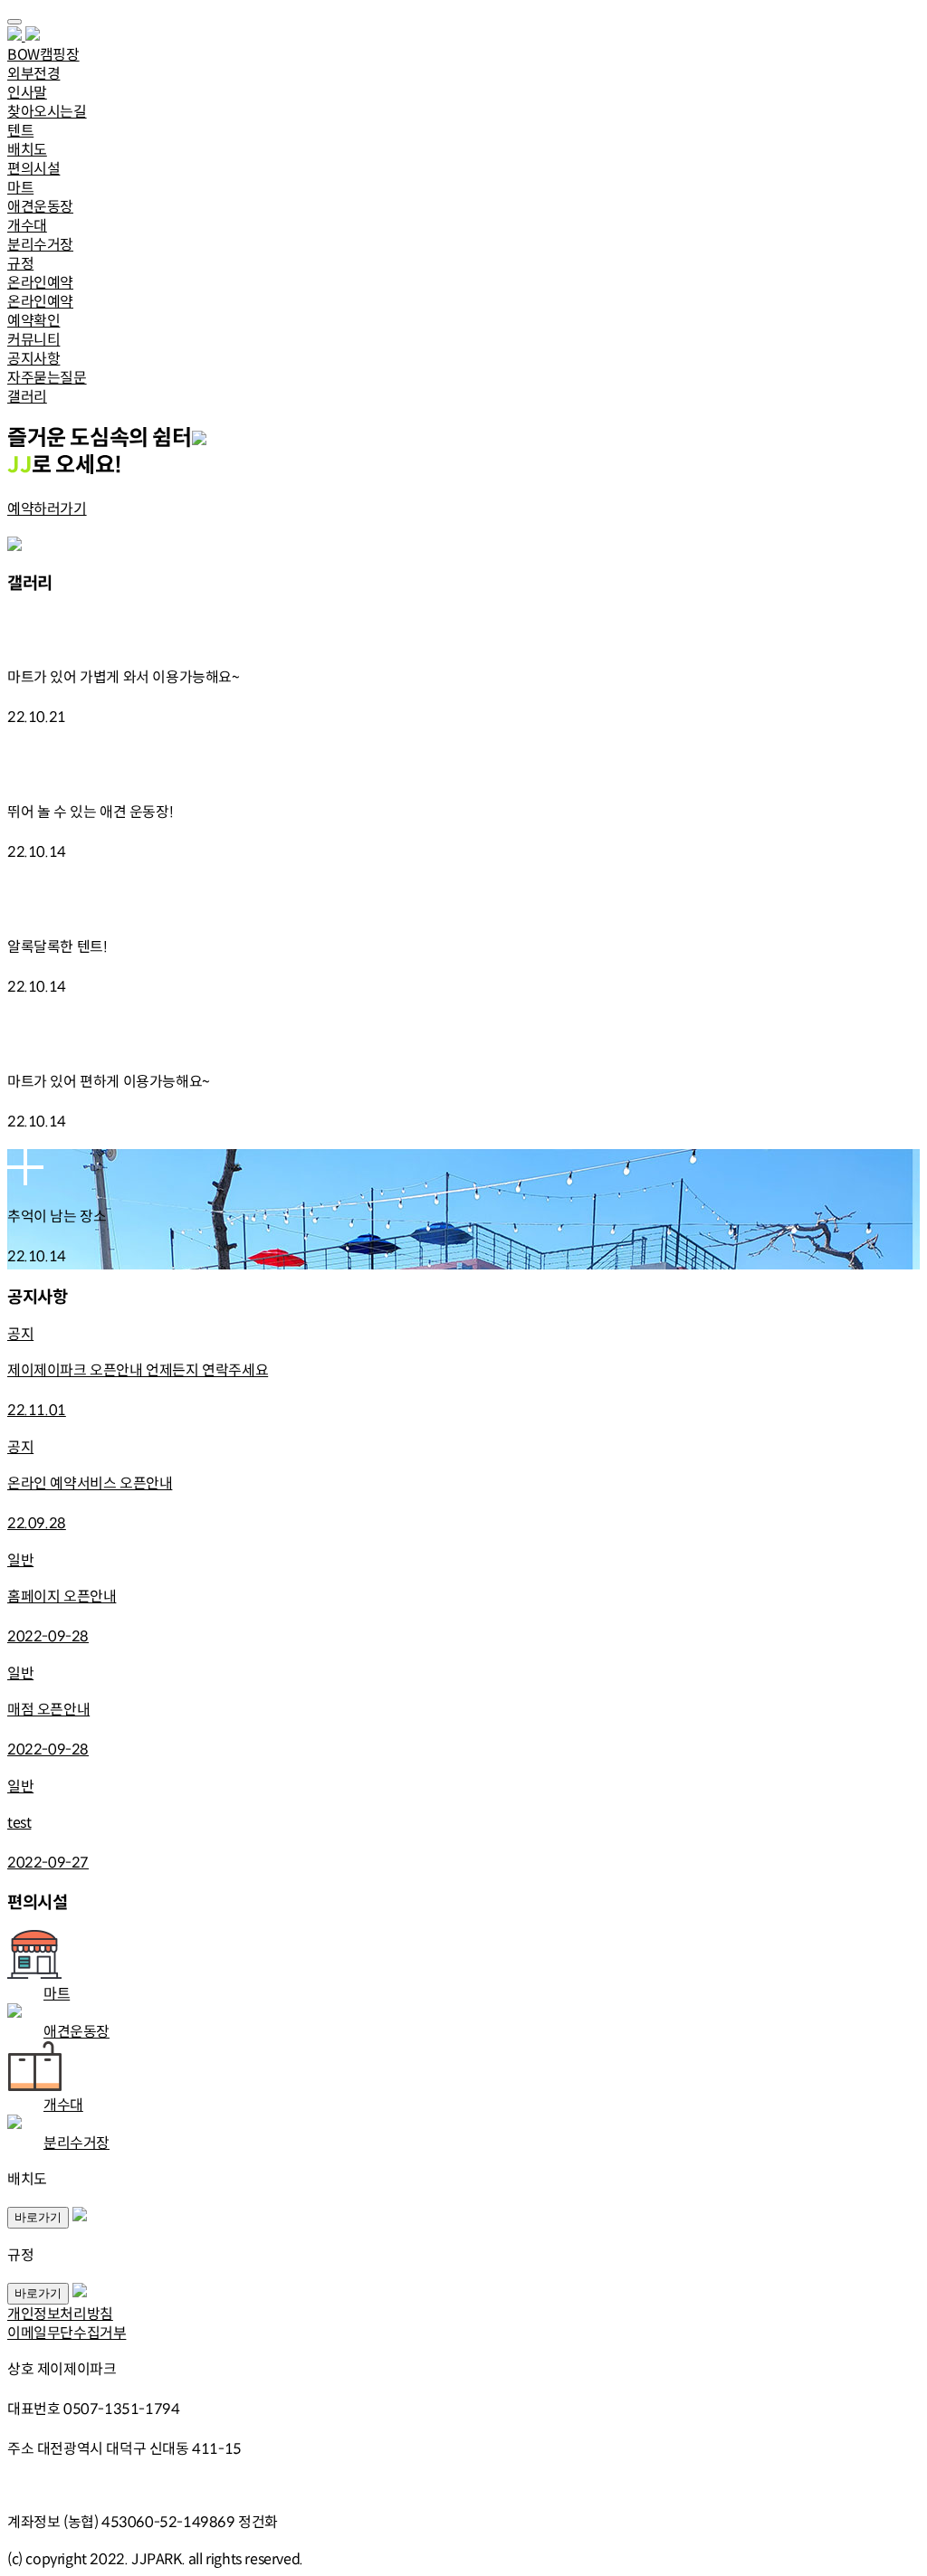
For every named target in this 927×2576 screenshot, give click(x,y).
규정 (20, 264)
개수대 (27, 226)
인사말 (27, 93)
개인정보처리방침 (60, 2314)
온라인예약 (40, 283)
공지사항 (33, 359)
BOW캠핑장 (43, 55)
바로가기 (38, 2217)
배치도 (27, 150)
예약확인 (33, 321)
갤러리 (27, 397)
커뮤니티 (33, 340)
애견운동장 (40, 207)
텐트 (20, 131)
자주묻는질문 (47, 378)
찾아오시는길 (47, 112)
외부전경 (33, 74)
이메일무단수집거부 (67, 2333)
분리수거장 (40, 245)
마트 (20, 188)
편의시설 (33, 169)
